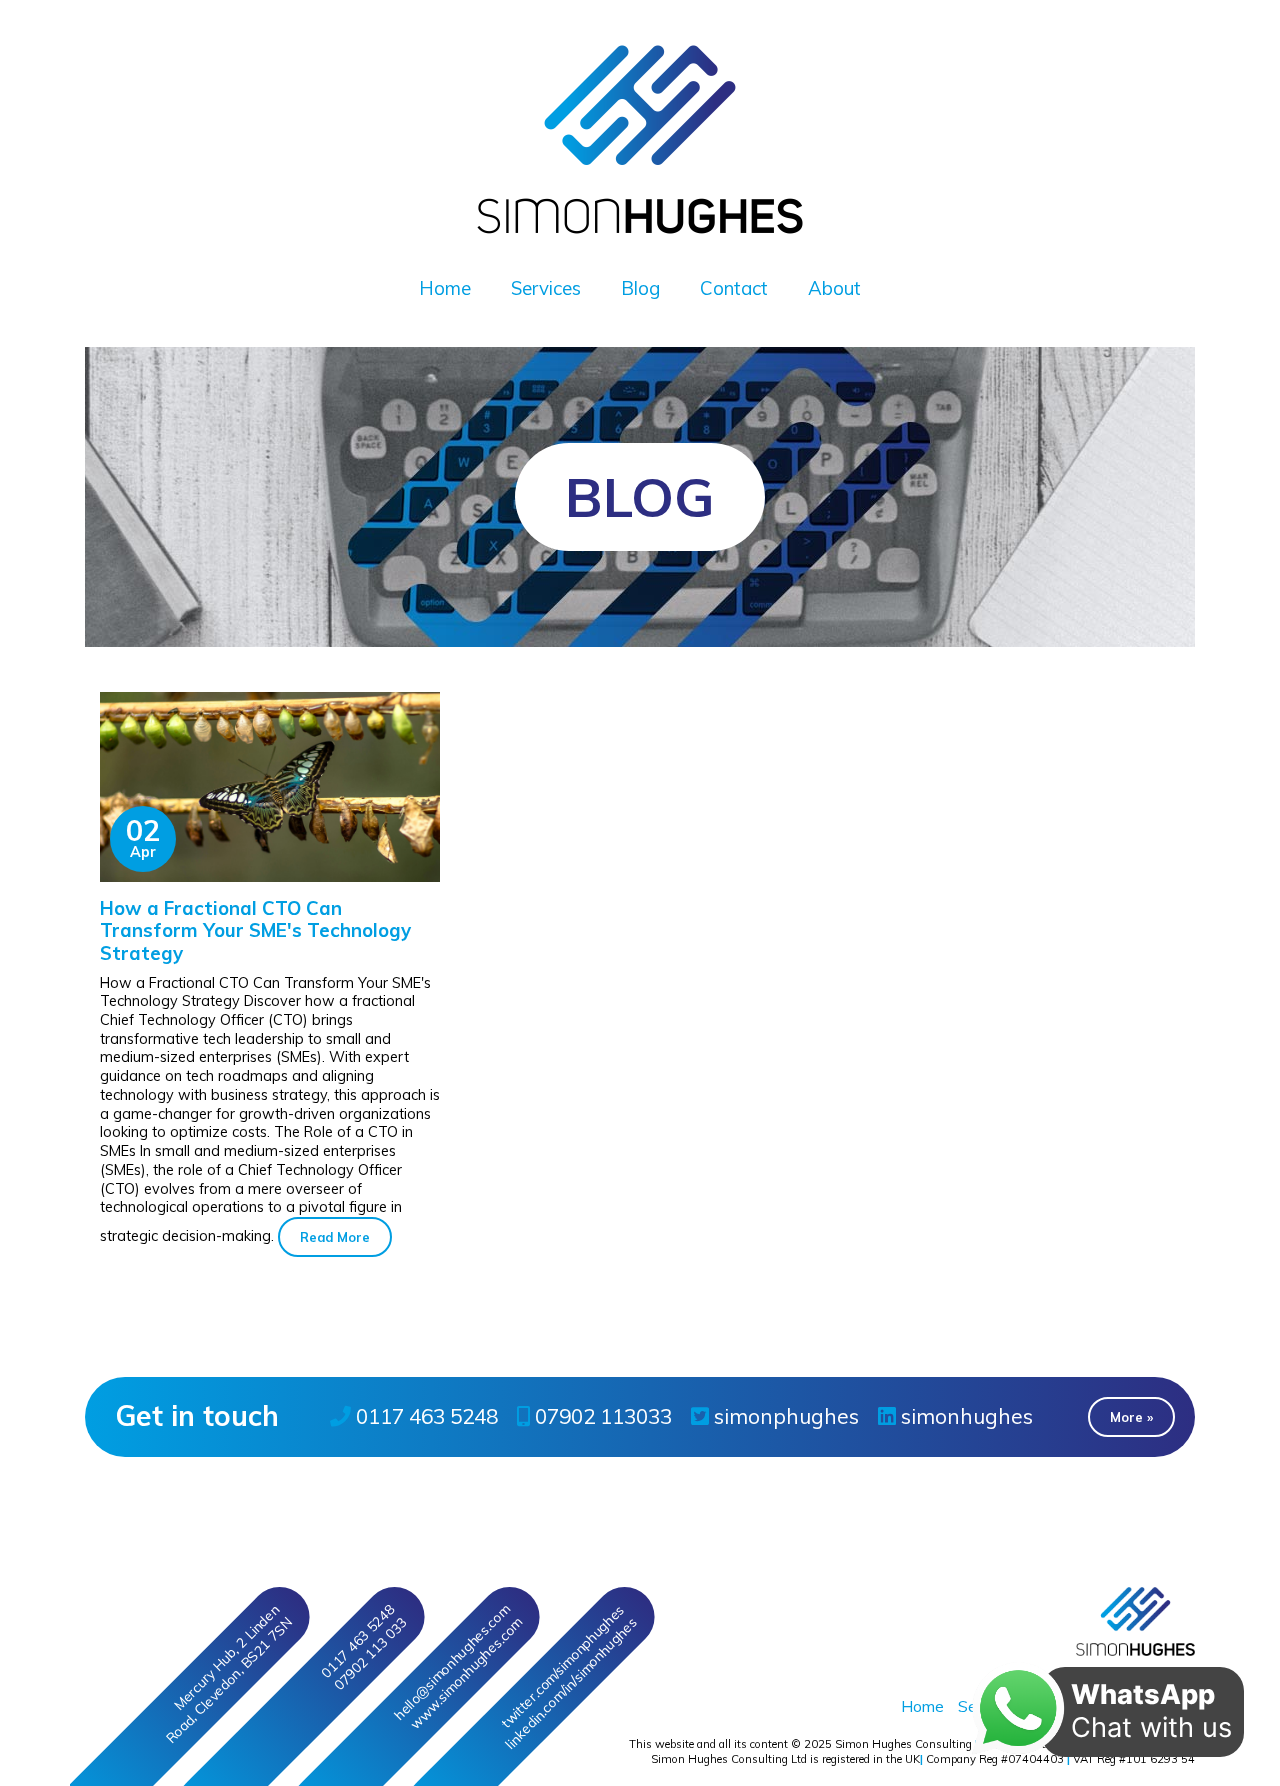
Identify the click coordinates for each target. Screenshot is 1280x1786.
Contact (734, 288)
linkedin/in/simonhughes (570, 1682)
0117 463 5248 (424, 1416)
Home (445, 288)
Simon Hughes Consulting (903, 1744)
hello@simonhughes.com (451, 1662)
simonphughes (784, 1416)
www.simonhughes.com (465, 1672)
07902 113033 (601, 1416)
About (834, 288)
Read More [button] (335, 1237)
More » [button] (1131, 1417)
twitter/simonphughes (562, 1666)
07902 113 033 (370, 1653)
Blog (640, 288)
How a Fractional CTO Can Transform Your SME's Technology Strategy (255, 930)
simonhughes (964, 1416)
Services (546, 288)
